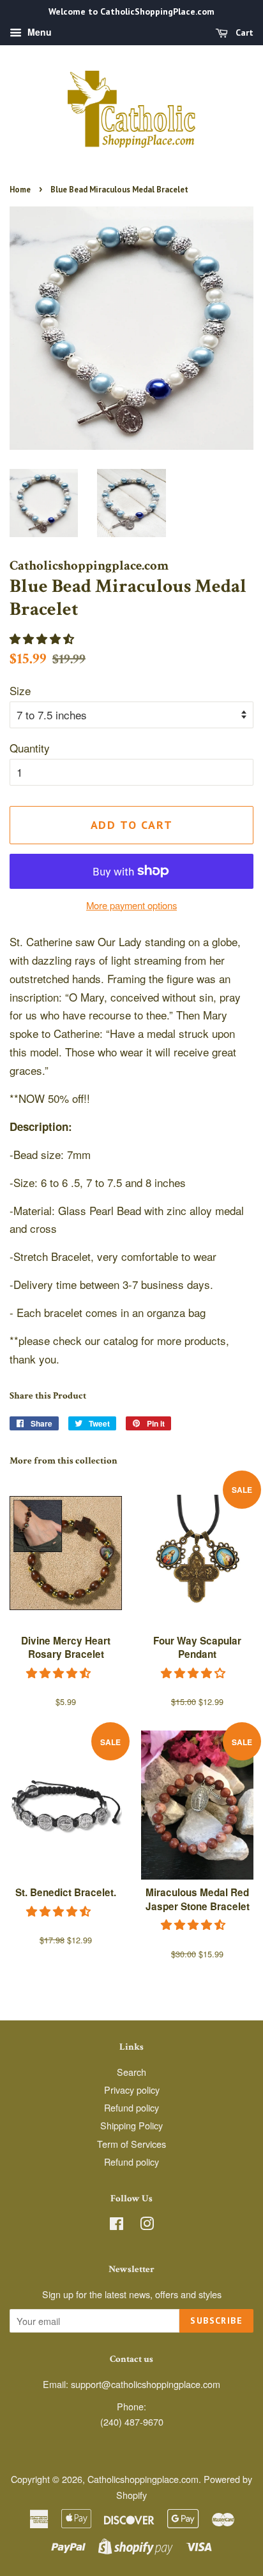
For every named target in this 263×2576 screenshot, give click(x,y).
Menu (38, 32)
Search (131, 2072)
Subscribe (216, 2321)
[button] (43, 638)
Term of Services (131, 2144)
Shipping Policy (131, 2125)
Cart (243, 32)
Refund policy (131, 2107)
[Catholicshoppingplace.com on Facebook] (116, 2225)
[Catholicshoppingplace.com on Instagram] (147, 2225)
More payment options (131, 905)
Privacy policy (132, 2090)
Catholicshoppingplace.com (143, 2479)
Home (20, 190)
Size (20, 690)
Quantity (30, 748)
